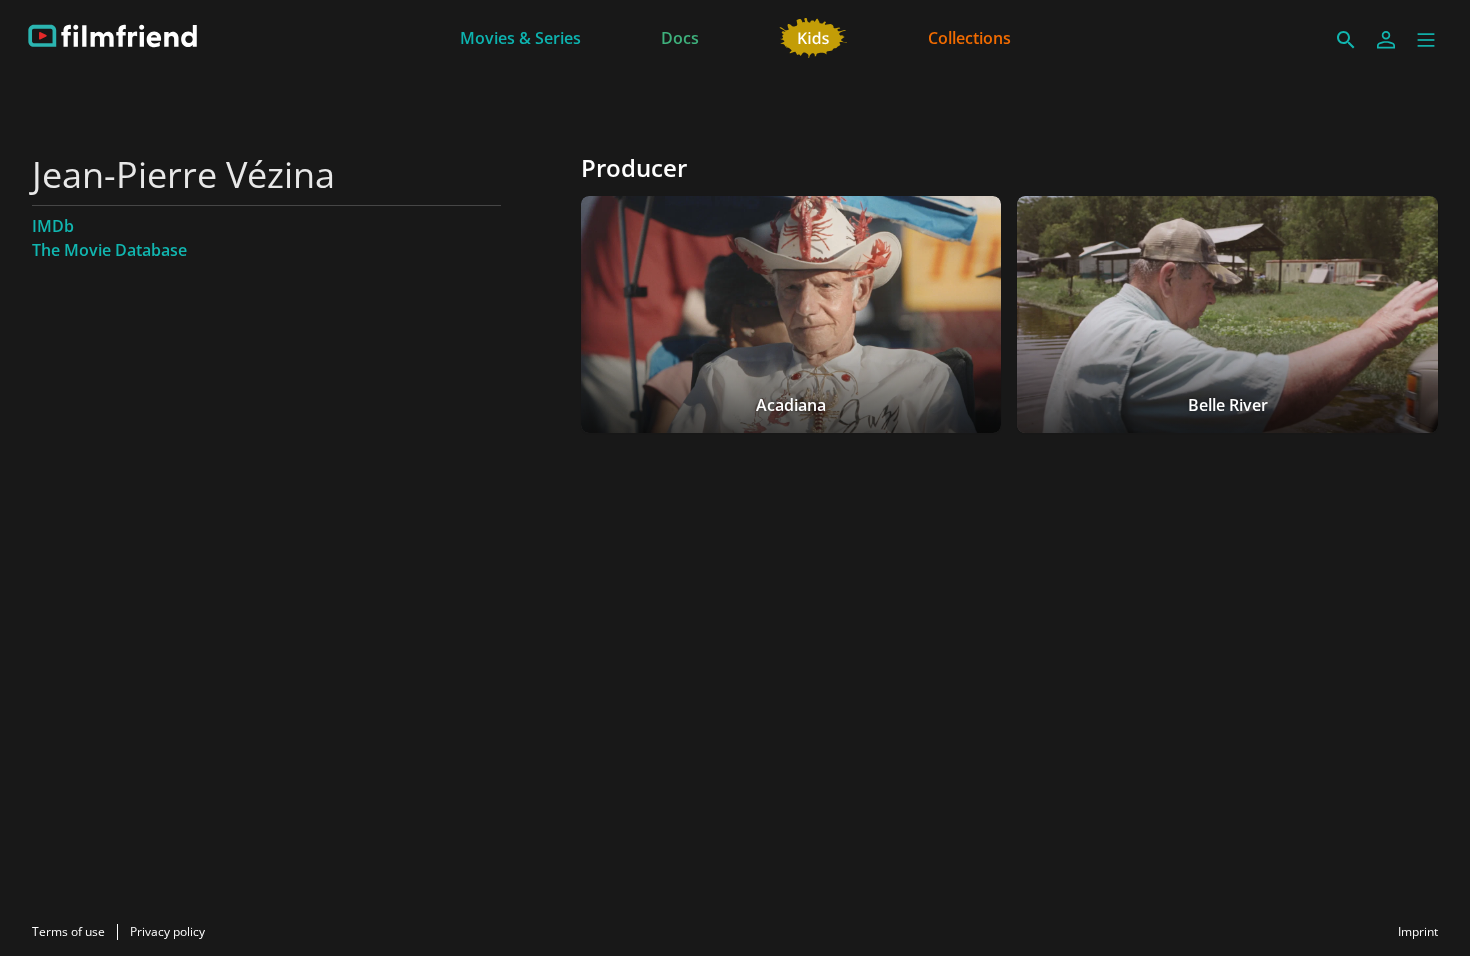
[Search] (1346, 40)
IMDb (53, 226)
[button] (1426, 40)
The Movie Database (109, 250)
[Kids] (813, 36)
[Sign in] (1386, 40)
